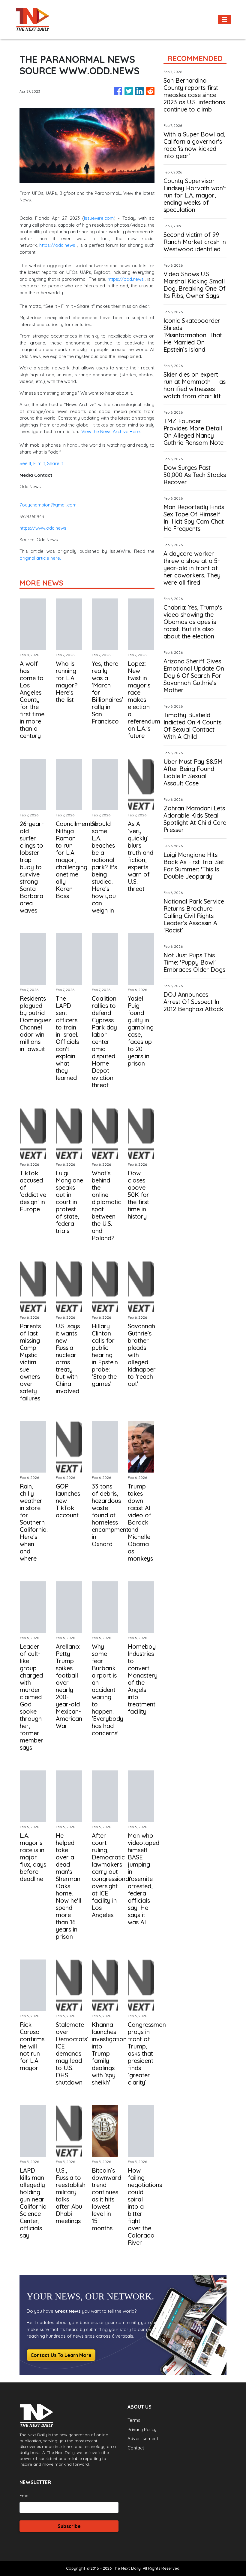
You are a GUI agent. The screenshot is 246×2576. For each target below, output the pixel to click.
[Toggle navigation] (224, 20)
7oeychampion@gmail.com (48, 505)
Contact (136, 2448)
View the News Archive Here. (111, 431)
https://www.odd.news (43, 528)
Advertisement (143, 2438)
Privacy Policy (142, 2429)
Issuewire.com (99, 218)
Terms (134, 2420)
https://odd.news (57, 245)
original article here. (40, 558)
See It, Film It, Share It (41, 463)
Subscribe (69, 2526)
